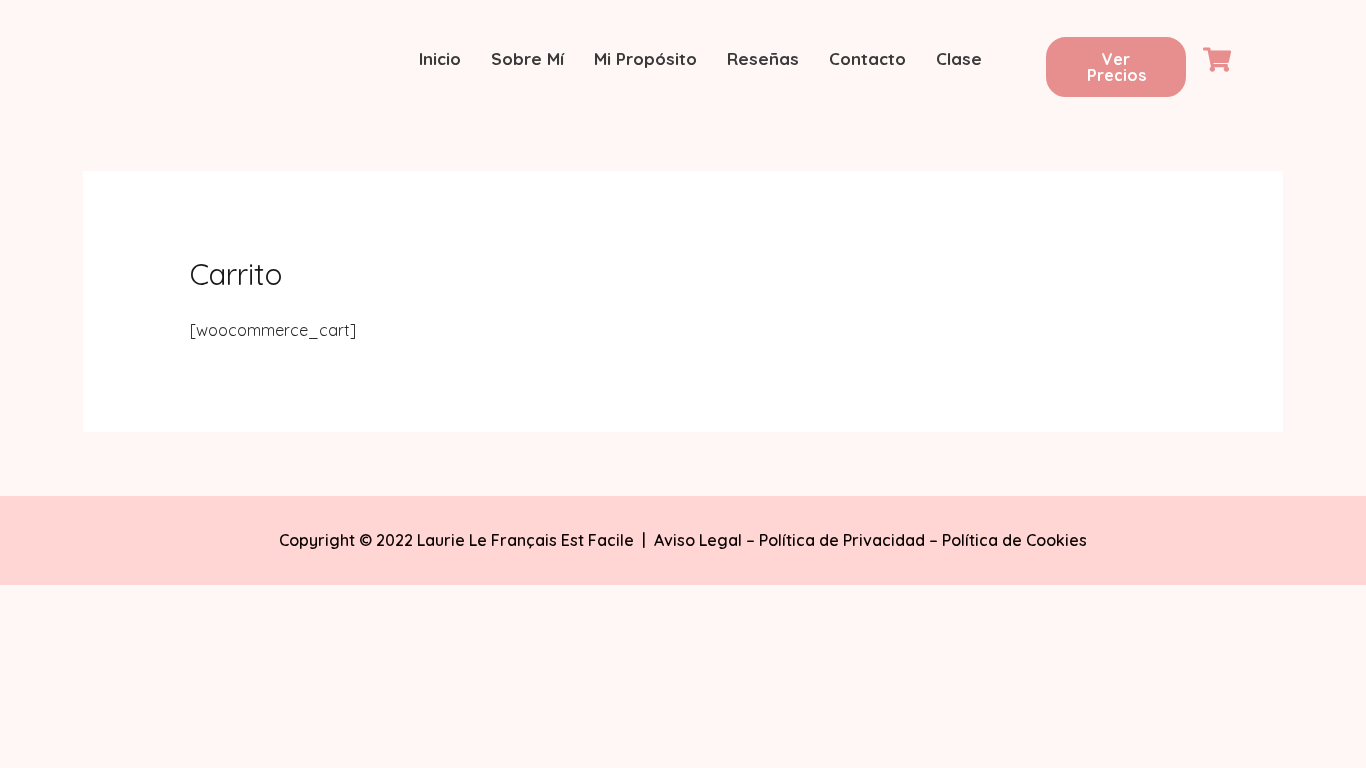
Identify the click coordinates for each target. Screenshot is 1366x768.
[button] (1116, 67)
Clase (959, 58)
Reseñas (763, 58)
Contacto (867, 58)
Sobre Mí (527, 58)
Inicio (440, 58)
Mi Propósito (645, 58)
